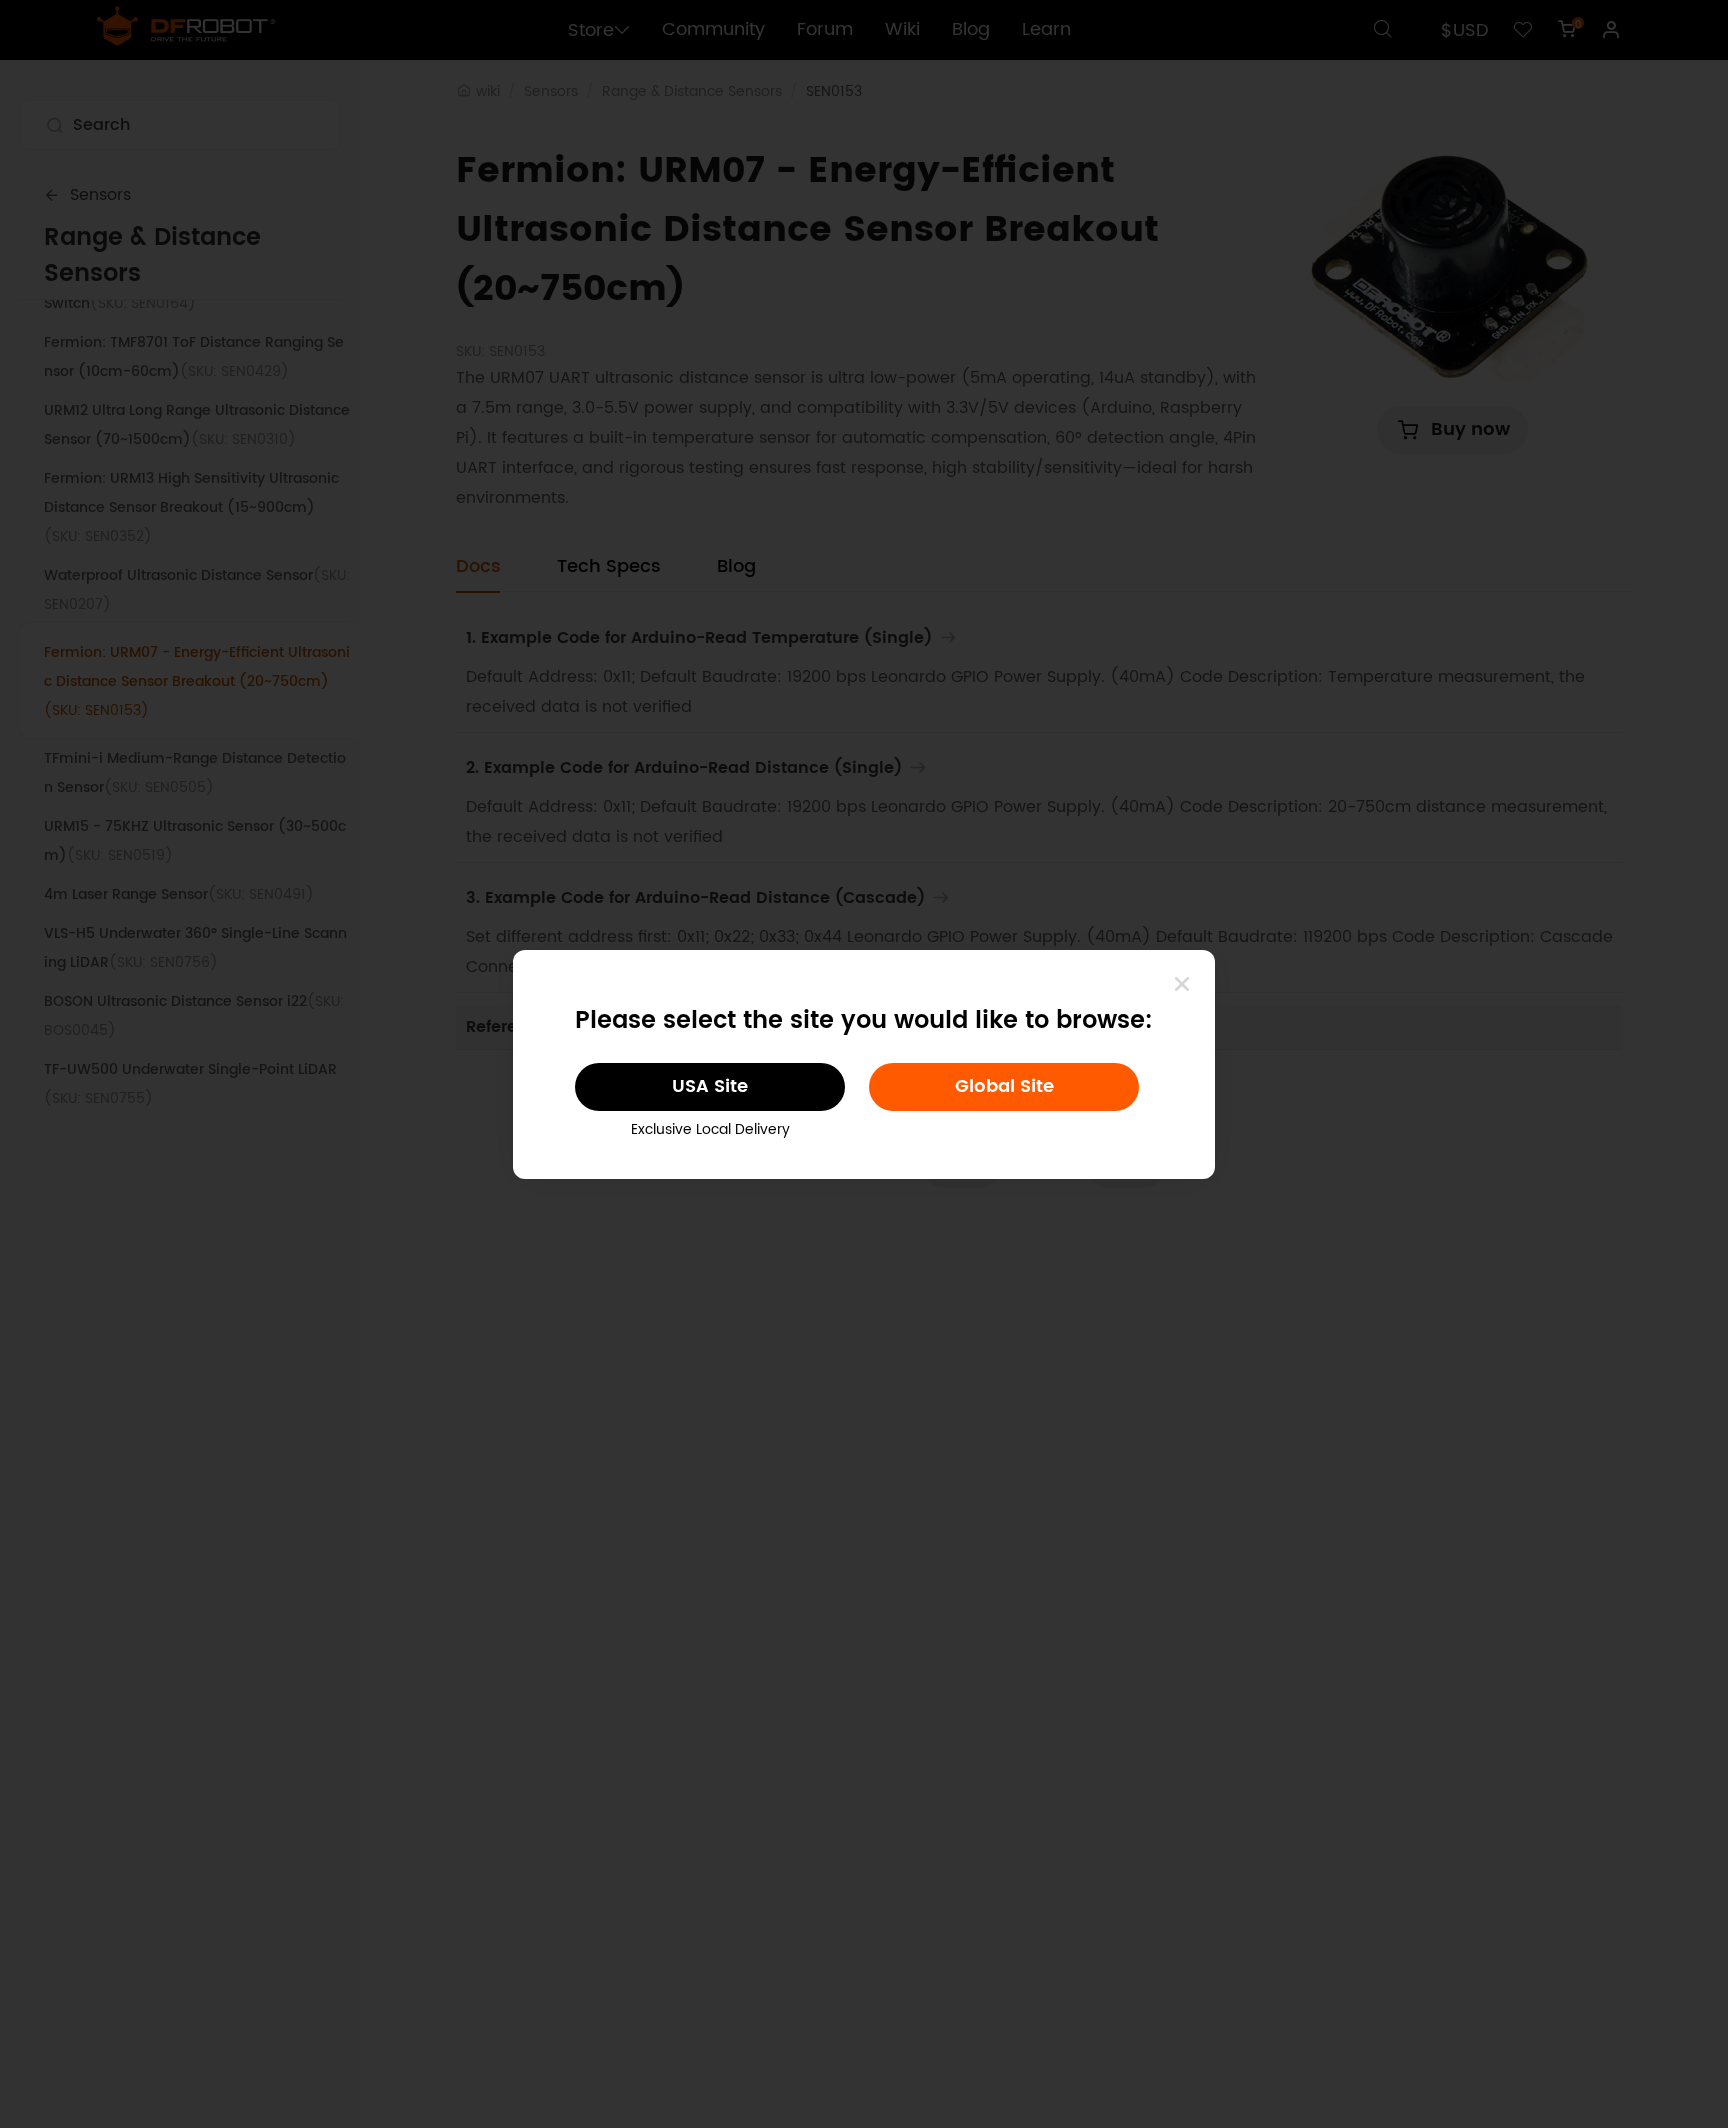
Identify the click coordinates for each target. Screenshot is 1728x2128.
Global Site (1004, 1086)
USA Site (710, 1086)
